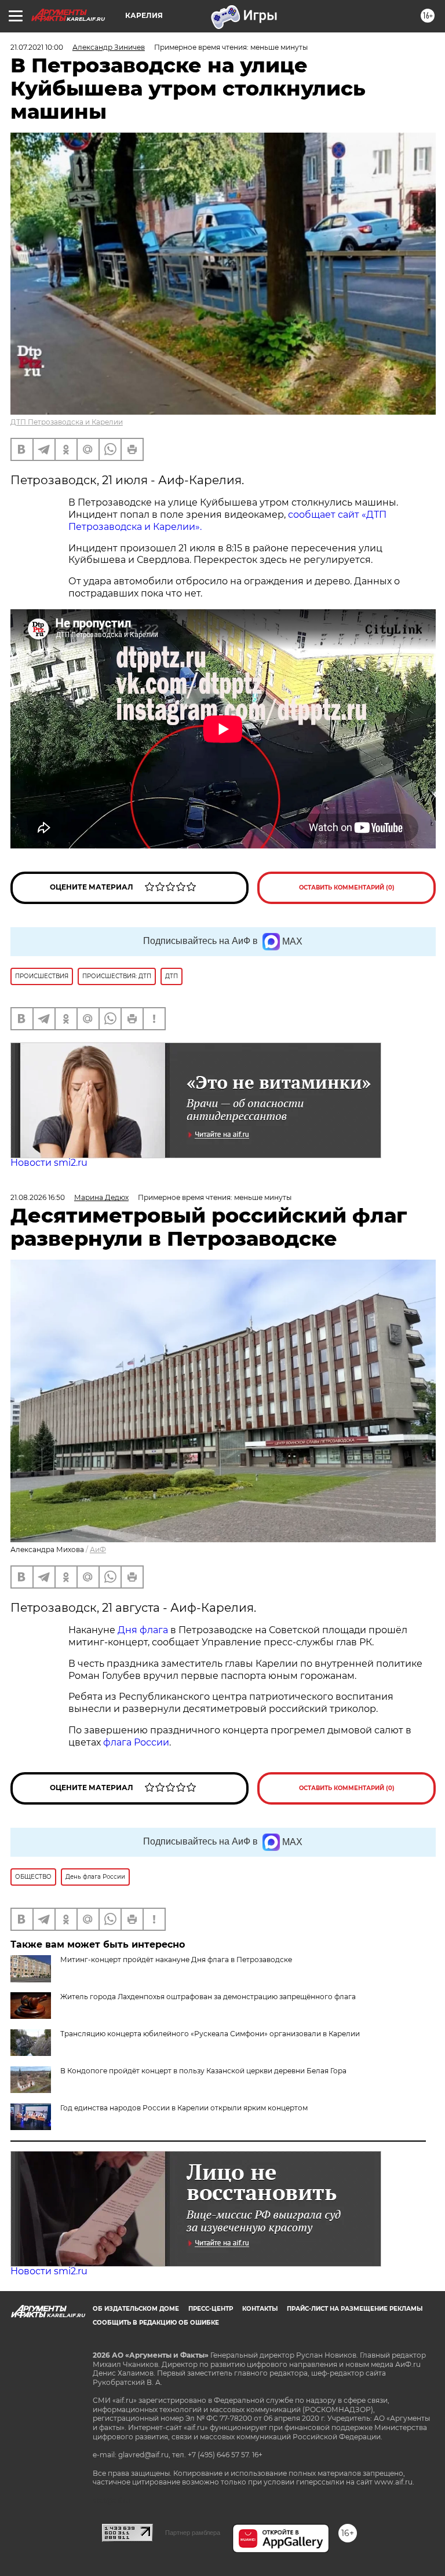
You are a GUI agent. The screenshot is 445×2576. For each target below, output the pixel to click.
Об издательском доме (136, 2309)
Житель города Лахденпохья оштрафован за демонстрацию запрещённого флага (208, 1997)
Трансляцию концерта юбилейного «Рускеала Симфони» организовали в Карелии (210, 2034)
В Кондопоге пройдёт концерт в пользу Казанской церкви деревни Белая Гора (203, 2071)
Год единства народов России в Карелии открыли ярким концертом (184, 2108)
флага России (135, 1742)
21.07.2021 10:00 (37, 47)
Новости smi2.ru (49, 1163)
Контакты (260, 2309)
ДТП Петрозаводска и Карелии (67, 422)
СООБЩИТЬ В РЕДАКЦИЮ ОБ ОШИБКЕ (156, 2323)
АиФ (98, 1549)
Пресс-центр (211, 2309)
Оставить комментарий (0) (347, 888)
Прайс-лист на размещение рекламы (355, 2309)
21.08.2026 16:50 (38, 1197)
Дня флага (143, 1630)
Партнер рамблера (193, 2533)
